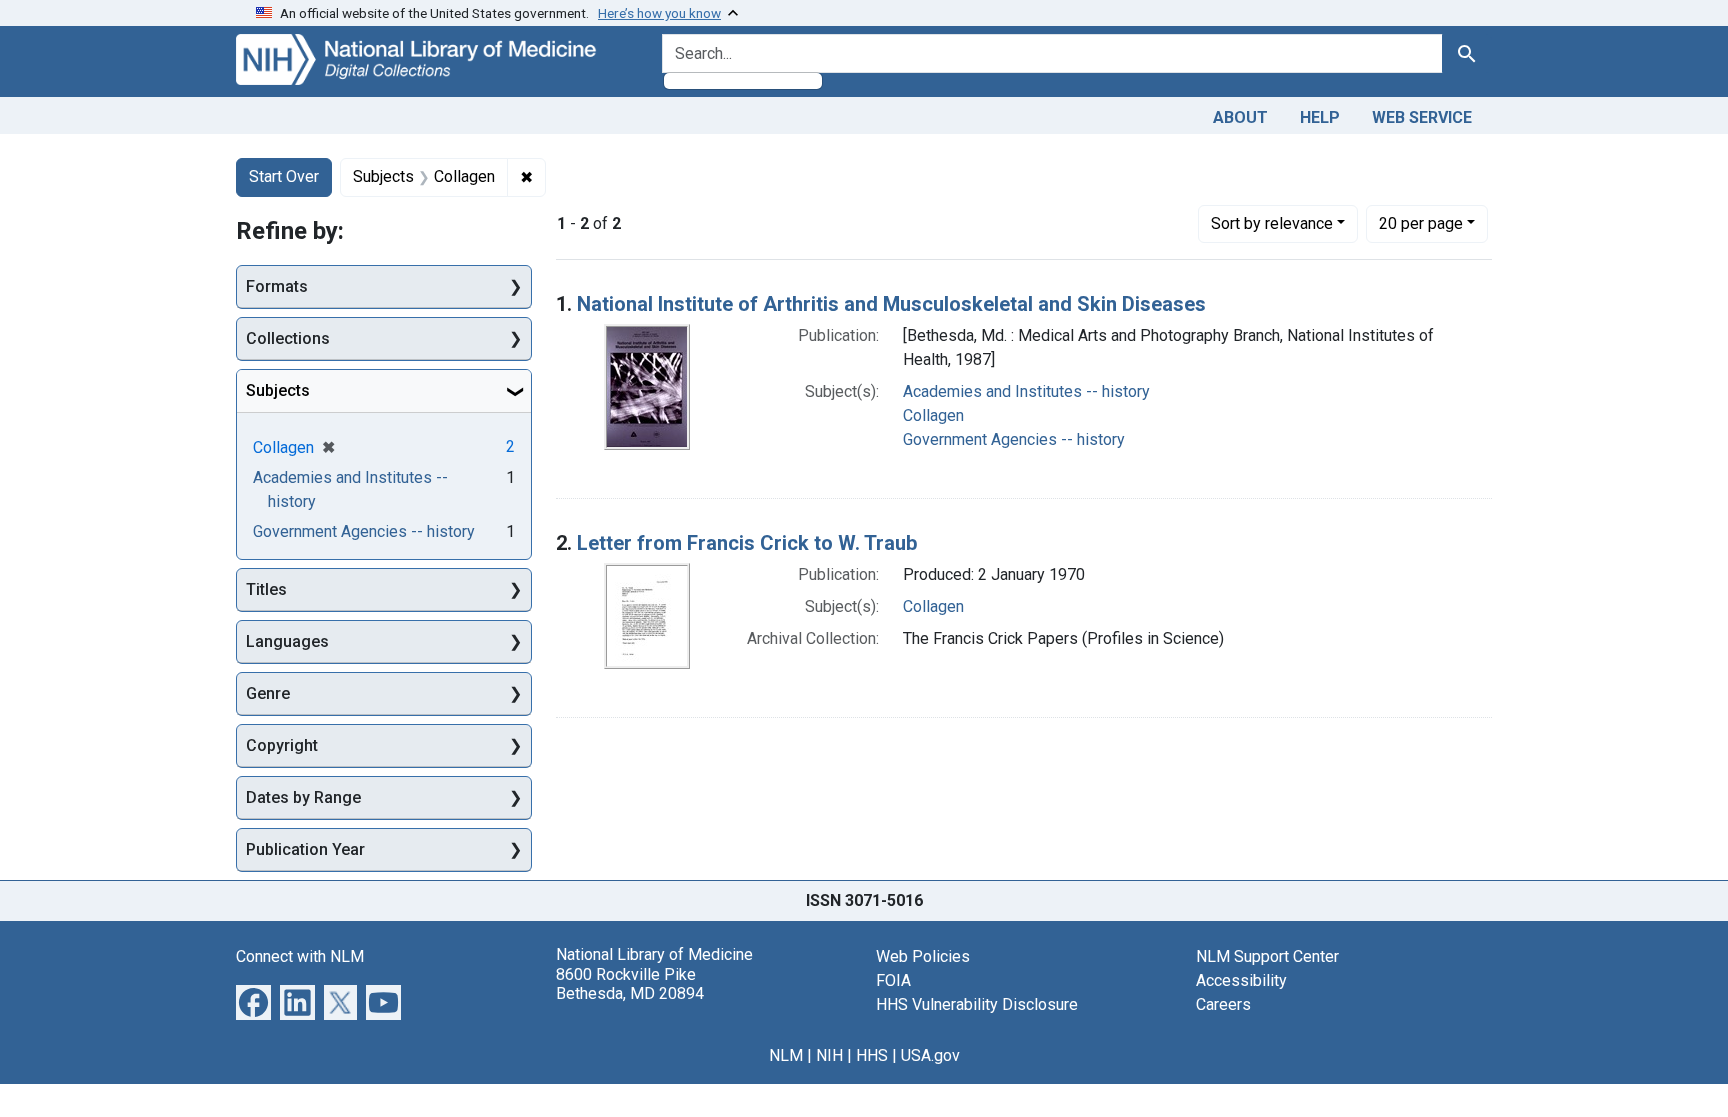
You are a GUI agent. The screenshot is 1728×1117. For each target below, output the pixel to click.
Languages (287, 641)
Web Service (1422, 117)
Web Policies (923, 956)
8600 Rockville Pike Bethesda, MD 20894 (630, 984)
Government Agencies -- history (1014, 439)
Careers (1223, 1004)
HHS (872, 1055)
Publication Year (305, 849)
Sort (1272, 223)
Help (1320, 117)
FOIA (893, 980)
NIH (829, 1055)
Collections (288, 338)
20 (1421, 223)
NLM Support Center (1267, 956)
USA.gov (930, 1055)
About (1240, 117)
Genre (268, 693)
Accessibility (1241, 980)
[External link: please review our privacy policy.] (253, 1001)
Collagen (933, 415)
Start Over (284, 176)
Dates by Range (303, 797)
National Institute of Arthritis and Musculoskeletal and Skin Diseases (891, 304)
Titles (266, 589)
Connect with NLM (300, 956)
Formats (277, 286)
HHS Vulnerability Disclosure (977, 1004)
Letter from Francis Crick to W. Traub (747, 543)
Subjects (278, 390)
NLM (786, 1055)
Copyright (282, 745)
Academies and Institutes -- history (1026, 391)
